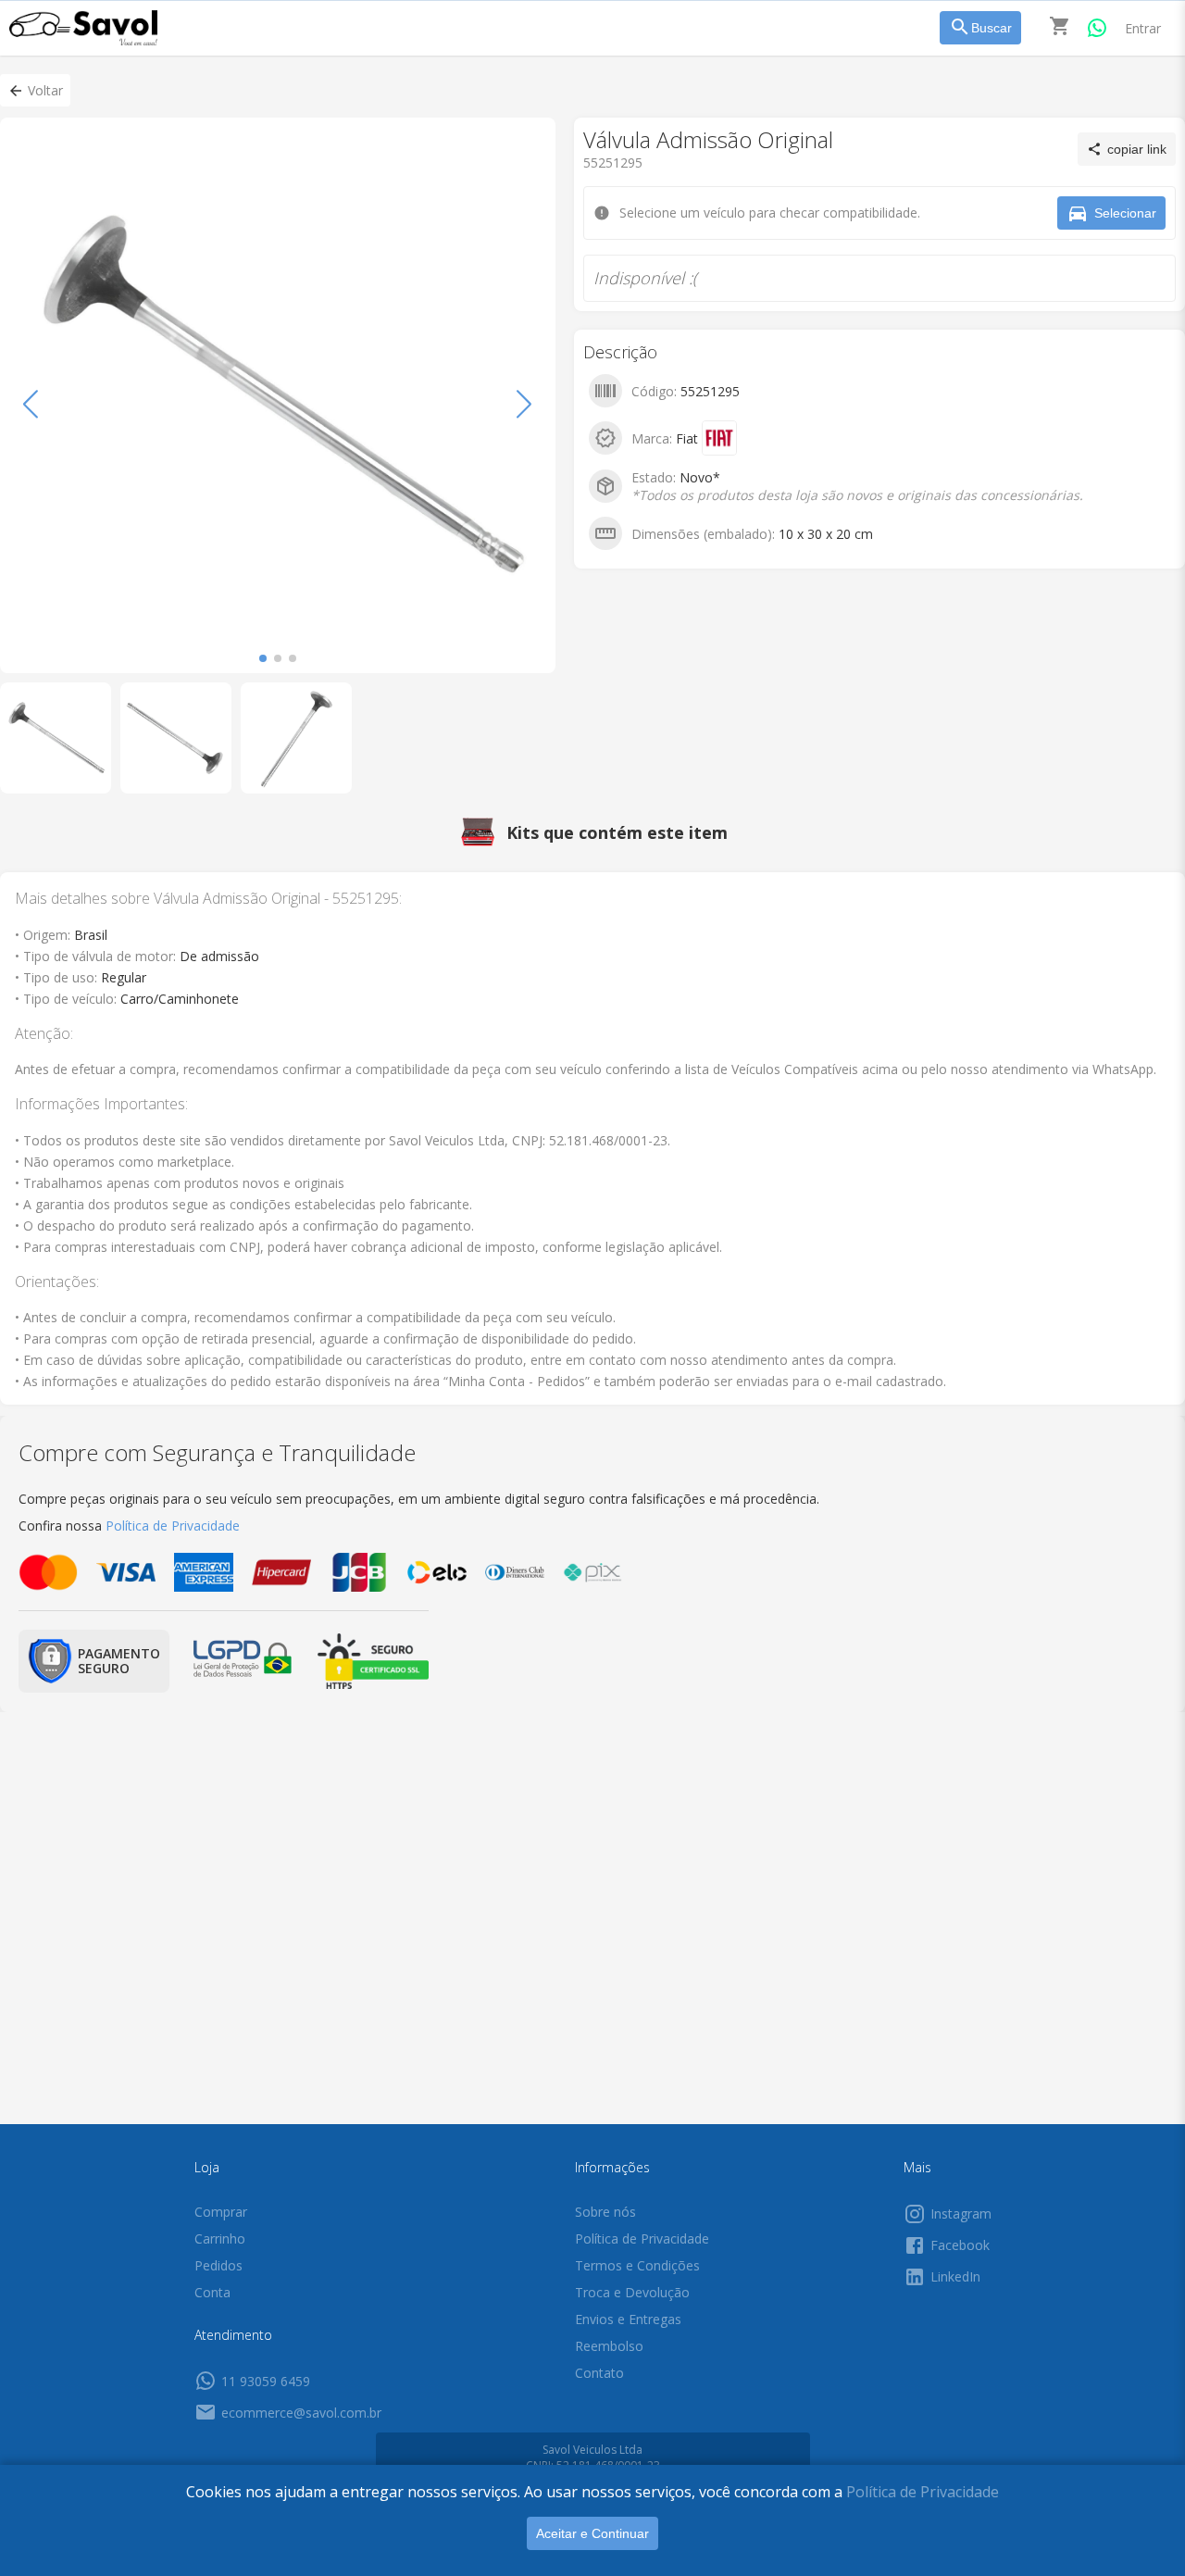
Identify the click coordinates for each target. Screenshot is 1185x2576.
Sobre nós (605, 2212)
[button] (35, 90)
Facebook (960, 2245)
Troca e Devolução (632, 2292)
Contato (599, 2373)
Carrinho (220, 2238)
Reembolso (609, 2346)
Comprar (221, 2212)
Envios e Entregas (628, 2319)
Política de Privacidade (923, 2492)
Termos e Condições (637, 2265)
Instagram (961, 2213)
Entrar (1143, 28)
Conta (212, 2292)
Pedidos (218, 2265)
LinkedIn (955, 2276)
